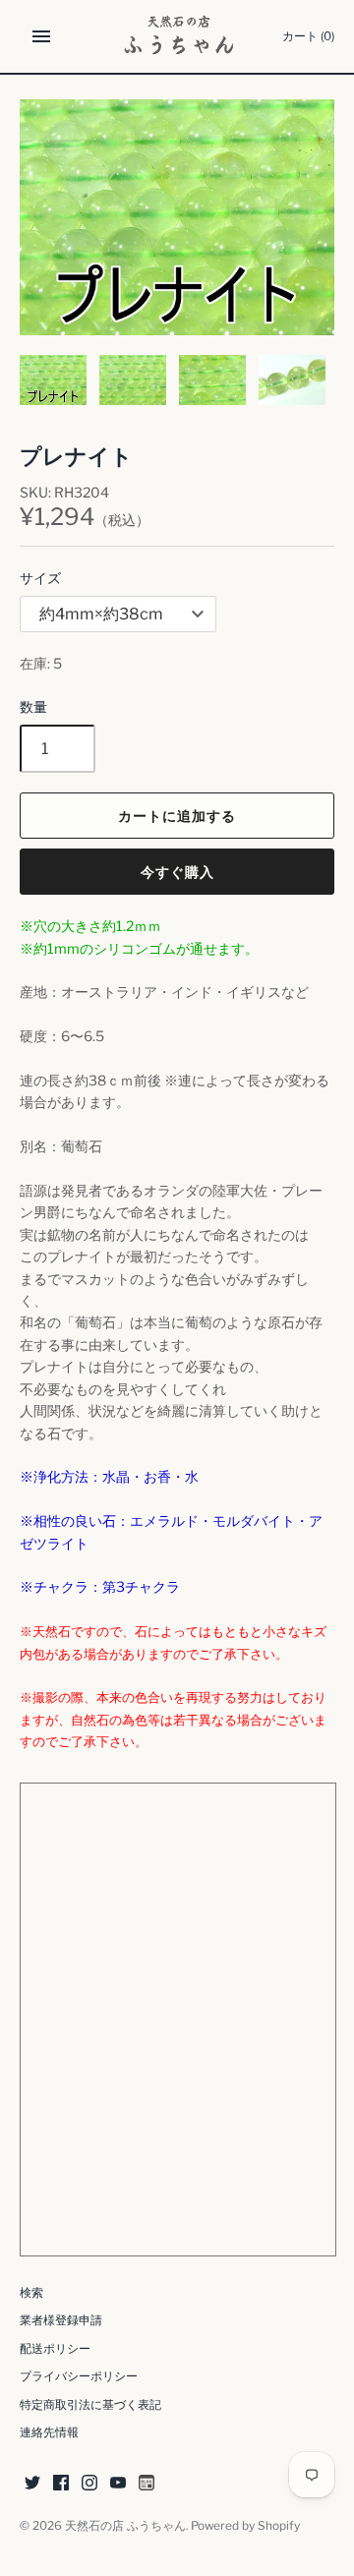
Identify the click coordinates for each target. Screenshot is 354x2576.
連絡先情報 (49, 2432)
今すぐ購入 (177, 872)
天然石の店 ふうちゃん (125, 2526)
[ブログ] (147, 2484)
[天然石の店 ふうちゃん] (177, 36)
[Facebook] (61, 2484)
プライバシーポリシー (79, 2376)
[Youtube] (118, 2484)
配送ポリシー (55, 2349)
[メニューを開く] (41, 36)
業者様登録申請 (61, 2320)
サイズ (40, 578)
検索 (31, 2293)
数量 (33, 706)
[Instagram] (89, 2484)
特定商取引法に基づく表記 (90, 2405)
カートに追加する (177, 816)
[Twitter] (32, 2484)
